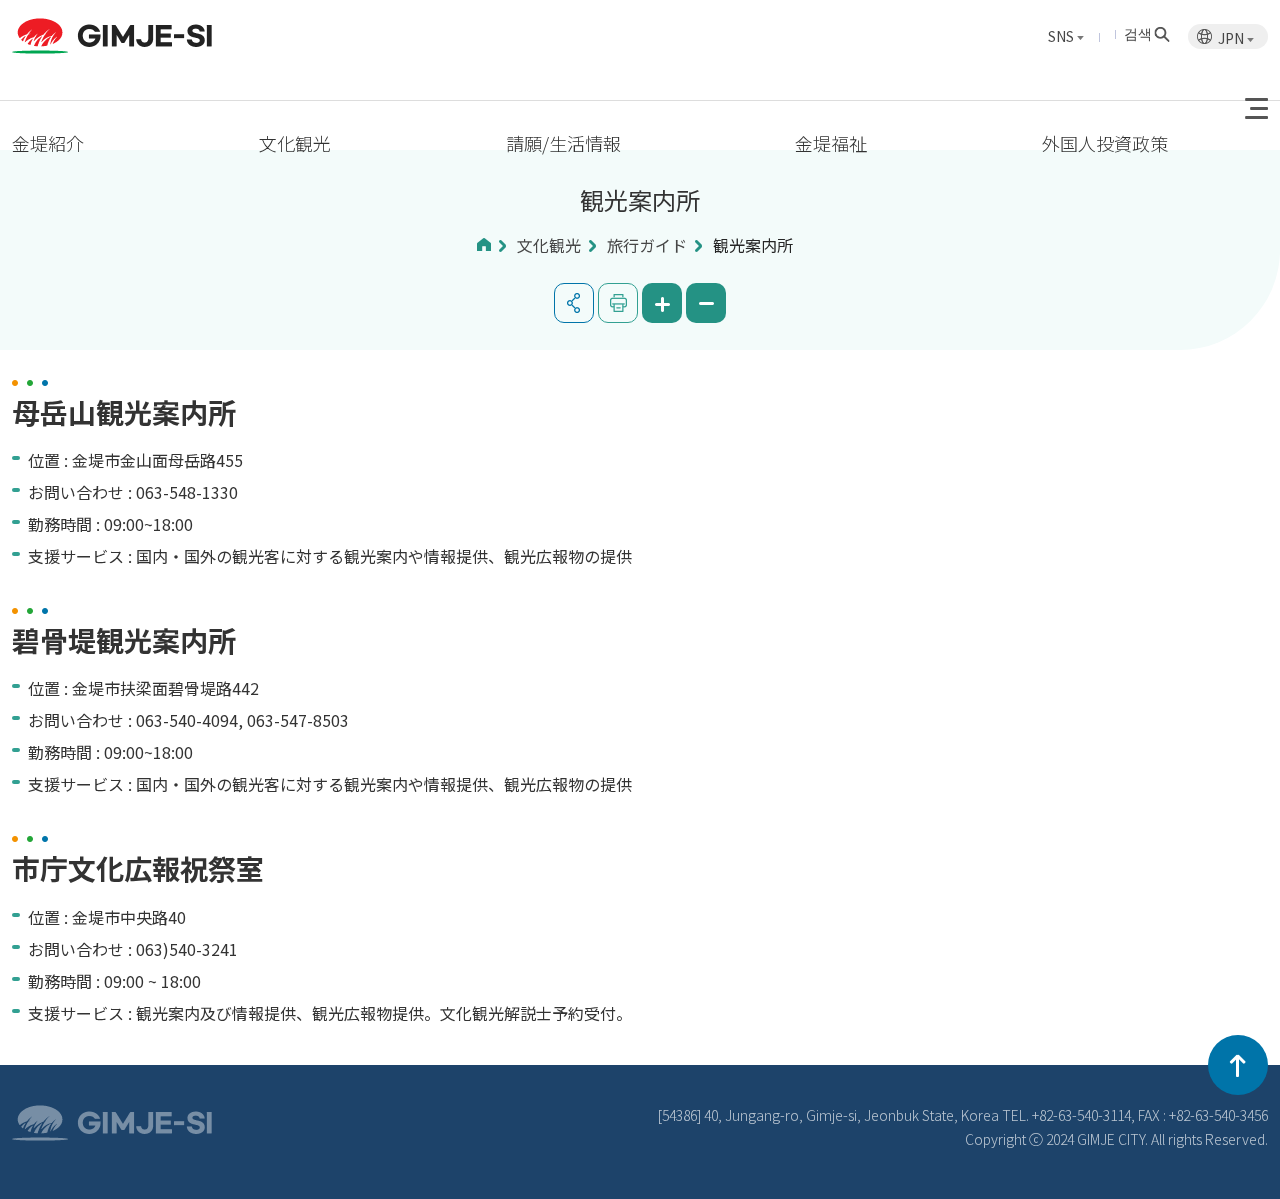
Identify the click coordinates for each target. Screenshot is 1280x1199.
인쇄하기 (618, 303)
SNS (1062, 36)
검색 (1138, 33)
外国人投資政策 (1105, 143)
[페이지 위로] (1238, 1065)
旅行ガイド (647, 245)
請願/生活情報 (563, 143)
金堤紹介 (48, 143)
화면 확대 (662, 303)
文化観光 (295, 143)
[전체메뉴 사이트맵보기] (1256, 109)
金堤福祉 (831, 143)
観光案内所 (753, 245)
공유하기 (574, 303)
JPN (1232, 38)
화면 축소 (706, 303)
